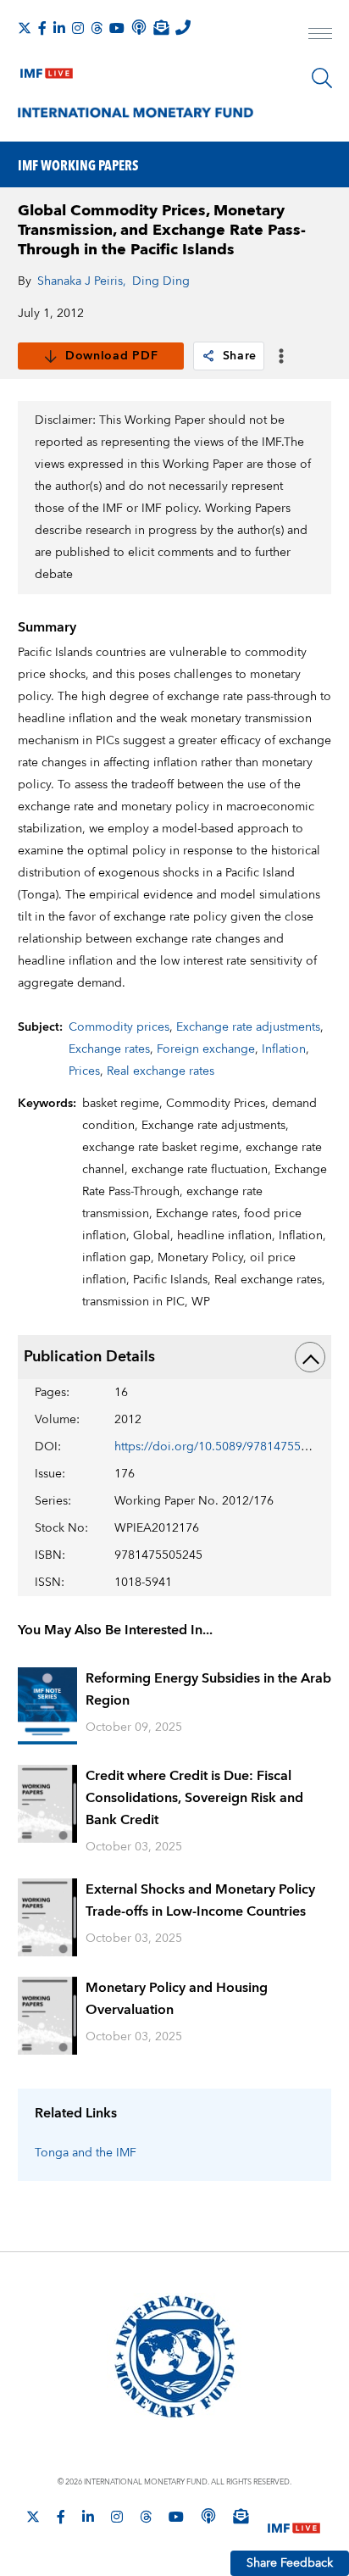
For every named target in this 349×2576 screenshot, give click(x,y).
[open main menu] (320, 36)
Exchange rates (109, 1049)
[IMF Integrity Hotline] (183, 27)
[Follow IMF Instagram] (78, 28)
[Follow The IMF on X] (25, 28)
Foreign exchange (206, 1049)
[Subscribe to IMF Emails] (161, 27)
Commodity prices (119, 1027)
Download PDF (111, 356)
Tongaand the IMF (86, 2153)
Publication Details (89, 1357)
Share (240, 356)
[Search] (322, 78)
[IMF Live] (47, 70)
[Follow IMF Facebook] (42, 28)
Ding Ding (161, 281)
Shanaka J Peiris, (82, 281)
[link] (208, 356)
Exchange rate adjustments (248, 1027)
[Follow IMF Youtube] (117, 28)
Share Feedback (290, 2563)
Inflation (284, 1049)
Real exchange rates (161, 1071)
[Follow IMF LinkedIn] (59, 28)
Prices (84, 1071)
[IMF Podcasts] (208, 2516)
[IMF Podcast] (139, 27)
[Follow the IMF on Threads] (97, 28)
